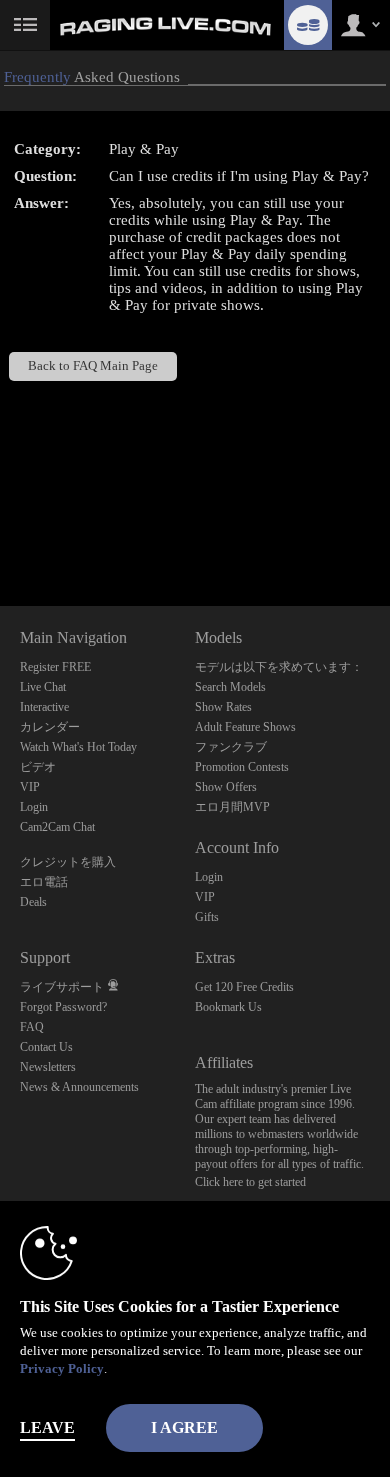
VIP (30, 787)
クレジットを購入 (68, 862)
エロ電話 (44, 882)
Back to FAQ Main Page (93, 366)
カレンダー (50, 727)
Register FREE (55, 667)
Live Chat (43, 687)
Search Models (230, 687)
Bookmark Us (228, 1007)
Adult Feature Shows (245, 727)
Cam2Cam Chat (57, 827)
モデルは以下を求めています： (279, 667)
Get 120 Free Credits (244, 987)
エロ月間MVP (232, 807)
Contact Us (46, 1047)
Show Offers (226, 787)
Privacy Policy (62, 1368)
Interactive (44, 707)
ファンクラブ (231, 747)
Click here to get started (250, 1182)
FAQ (32, 1027)
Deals (33, 902)
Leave (47, 1427)
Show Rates (223, 707)
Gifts (207, 917)
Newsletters (48, 1067)
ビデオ (38, 767)
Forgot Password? (63, 1007)
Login (34, 807)
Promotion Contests (242, 767)
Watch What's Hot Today (78, 747)
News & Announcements (79, 1087)
